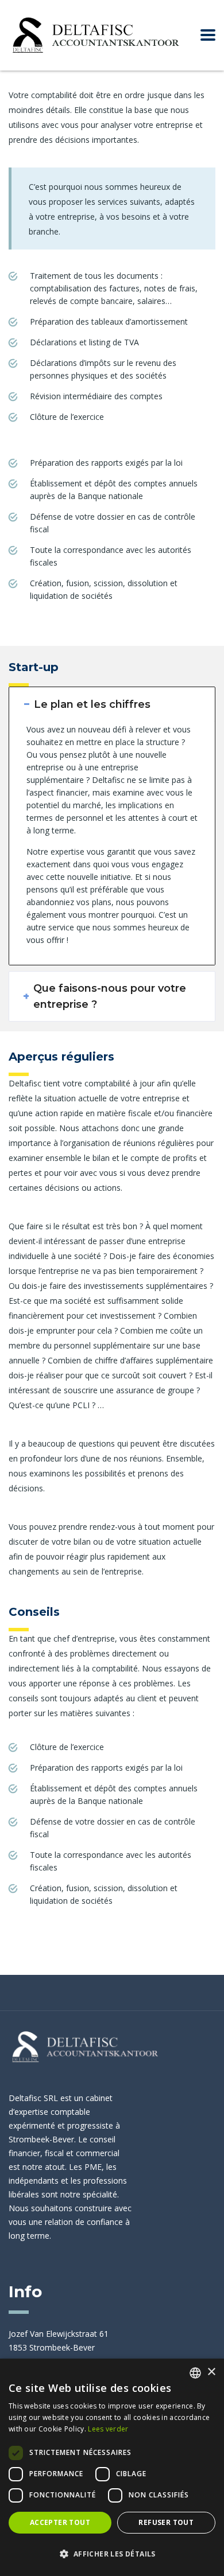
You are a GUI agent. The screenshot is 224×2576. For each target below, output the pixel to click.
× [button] (211, 2372)
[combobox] (195, 2373)
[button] (112, 2554)
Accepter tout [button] (60, 2522)
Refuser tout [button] (166, 2522)
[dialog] (112, 2467)
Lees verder (108, 2429)
